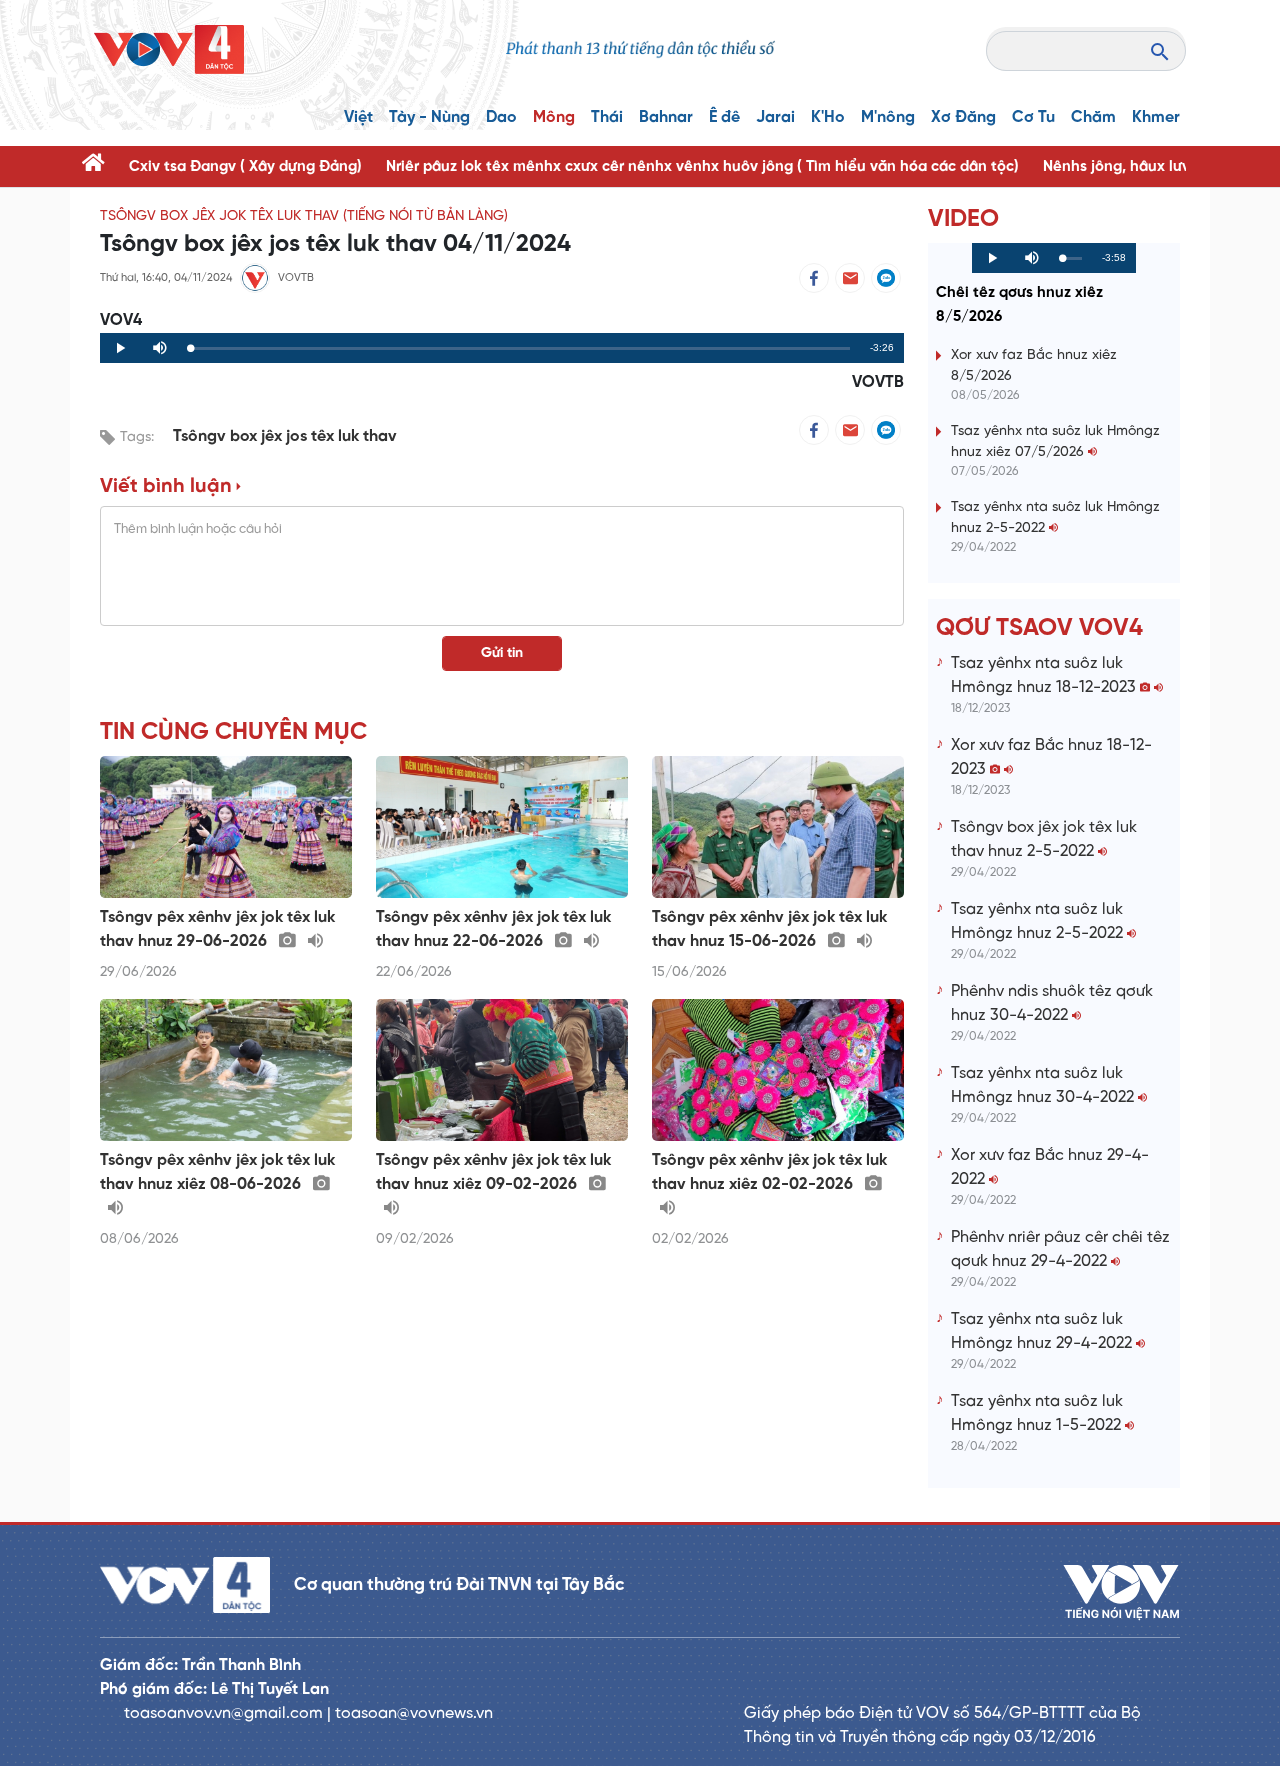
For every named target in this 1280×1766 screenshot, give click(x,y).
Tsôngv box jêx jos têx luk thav (285, 436)
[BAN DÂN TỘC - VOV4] (169, 49)
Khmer (1156, 117)
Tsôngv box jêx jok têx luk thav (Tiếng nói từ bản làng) (304, 216)
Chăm (1093, 117)
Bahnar (666, 117)
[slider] (520, 348)
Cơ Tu (1033, 117)
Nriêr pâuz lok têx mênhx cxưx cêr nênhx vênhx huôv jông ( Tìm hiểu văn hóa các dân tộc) (702, 167)
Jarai (775, 117)
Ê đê (724, 117)
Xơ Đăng (963, 117)
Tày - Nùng (429, 117)
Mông (554, 117)
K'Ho (828, 117)
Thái (607, 117)
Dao (501, 117)
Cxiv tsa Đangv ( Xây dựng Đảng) (245, 167)
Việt (358, 117)
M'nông (888, 117)
